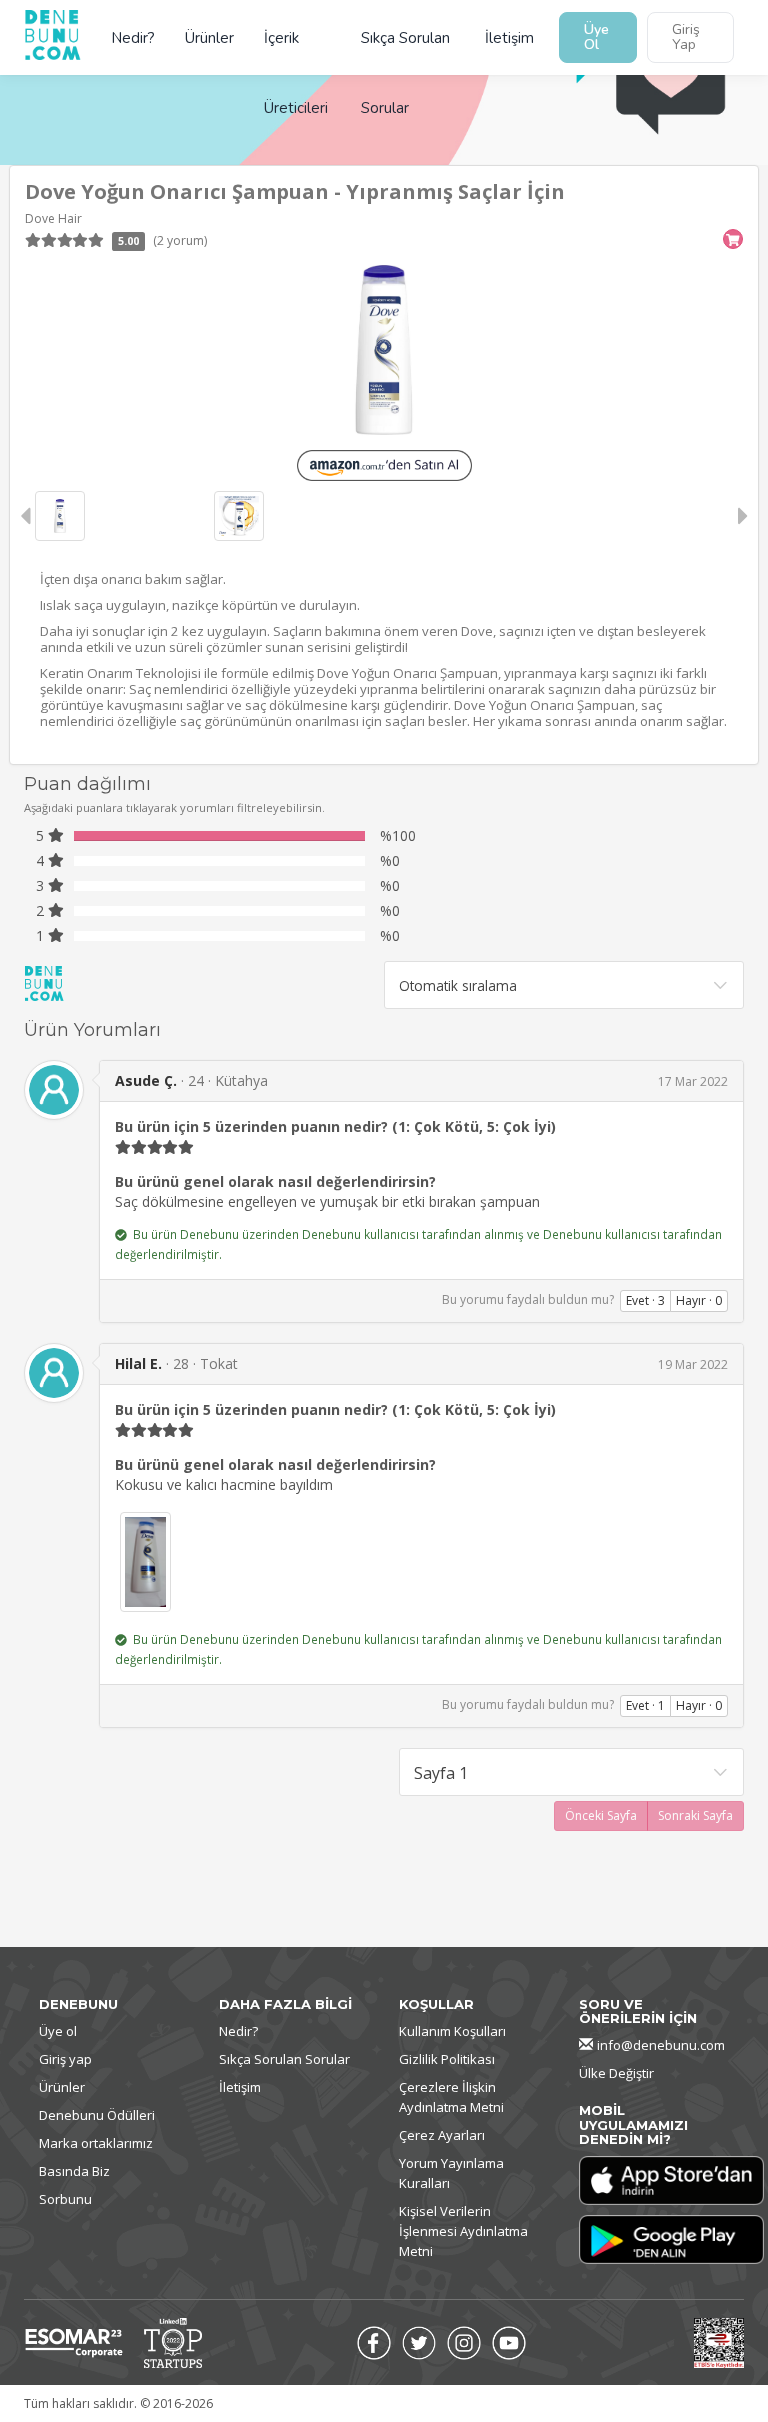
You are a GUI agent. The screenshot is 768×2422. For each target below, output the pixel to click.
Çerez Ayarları (442, 2135)
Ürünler (209, 38)
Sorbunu (65, 2199)
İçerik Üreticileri (296, 50)
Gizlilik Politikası (447, 2059)
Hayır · (699, 1300)
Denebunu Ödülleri (97, 2115)
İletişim (509, 38)
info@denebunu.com (661, 2045)
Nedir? (133, 38)
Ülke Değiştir (616, 2073)
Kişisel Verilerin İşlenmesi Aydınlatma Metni (463, 2231)
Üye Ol (596, 37)
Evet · (645, 1300)
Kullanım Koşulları (452, 2031)
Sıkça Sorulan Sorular (405, 50)
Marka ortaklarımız (96, 2143)
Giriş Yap (686, 37)
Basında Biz (74, 2171)
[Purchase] (733, 239)
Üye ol (58, 2031)
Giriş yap (65, 2059)
